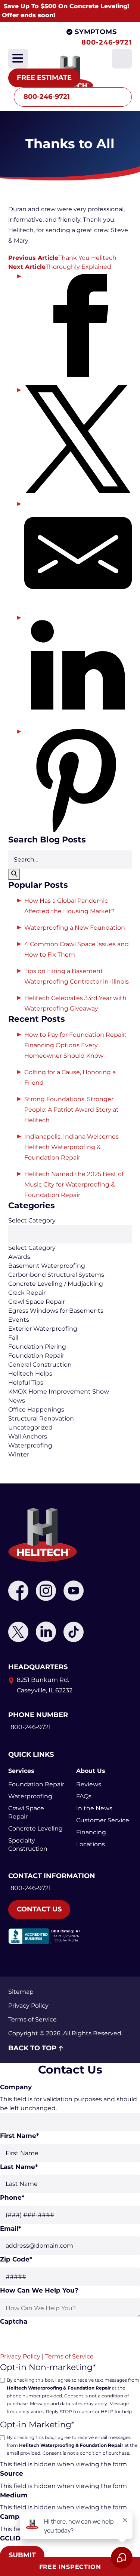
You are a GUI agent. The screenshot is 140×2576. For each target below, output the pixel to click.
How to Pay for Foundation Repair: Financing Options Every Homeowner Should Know (75, 1045)
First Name (19, 2136)
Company (16, 2087)
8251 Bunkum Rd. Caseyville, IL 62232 (45, 1685)
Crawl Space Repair (26, 1812)
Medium (14, 2495)
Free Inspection (70, 2567)
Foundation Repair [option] (36, 1356)
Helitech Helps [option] (30, 1374)
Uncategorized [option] (30, 1427)
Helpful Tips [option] (26, 1383)
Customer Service (103, 1820)
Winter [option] (19, 1454)
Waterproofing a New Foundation (75, 928)
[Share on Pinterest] (78, 781)
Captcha (14, 2321)
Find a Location (51, 42)
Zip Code (16, 2259)
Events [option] (19, 1320)
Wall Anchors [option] (28, 1436)
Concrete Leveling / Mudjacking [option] (56, 1284)
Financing (91, 1832)
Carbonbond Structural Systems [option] (56, 1275)
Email (10, 2229)
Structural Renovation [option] (41, 1418)
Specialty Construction (28, 1845)
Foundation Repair (36, 1784)
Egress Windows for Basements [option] (56, 1311)
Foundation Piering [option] (37, 1347)
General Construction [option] (40, 1365)
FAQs (84, 1796)
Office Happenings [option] (36, 1409)
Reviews (89, 1784)
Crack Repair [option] (27, 1293)
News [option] (17, 1401)
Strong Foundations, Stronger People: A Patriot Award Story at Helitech (71, 1110)
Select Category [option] (32, 1248)
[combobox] (70, 1338)
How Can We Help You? (39, 2290)
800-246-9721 (107, 42)
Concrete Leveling (35, 1828)
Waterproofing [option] (30, 1445)
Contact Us (39, 1909)
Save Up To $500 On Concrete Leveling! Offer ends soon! (66, 11)
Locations (91, 1844)
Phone (12, 2197)
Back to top (32, 2048)
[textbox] (70, 1234)
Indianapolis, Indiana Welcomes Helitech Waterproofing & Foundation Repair (71, 1147)
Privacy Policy (28, 2006)
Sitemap (21, 1992)
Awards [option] (19, 1257)
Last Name (19, 2167)
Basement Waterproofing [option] (47, 1266)
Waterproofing (30, 1796)
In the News (94, 1808)
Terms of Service (32, 2019)
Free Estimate (44, 78)
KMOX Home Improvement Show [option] (59, 1392)
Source (12, 2473)
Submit (22, 2555)
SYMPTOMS (96, 32)
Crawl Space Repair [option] (37, 1302)
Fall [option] (13, 1338)
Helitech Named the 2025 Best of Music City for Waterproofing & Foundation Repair (74, 1184)
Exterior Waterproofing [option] (43, 1329)
